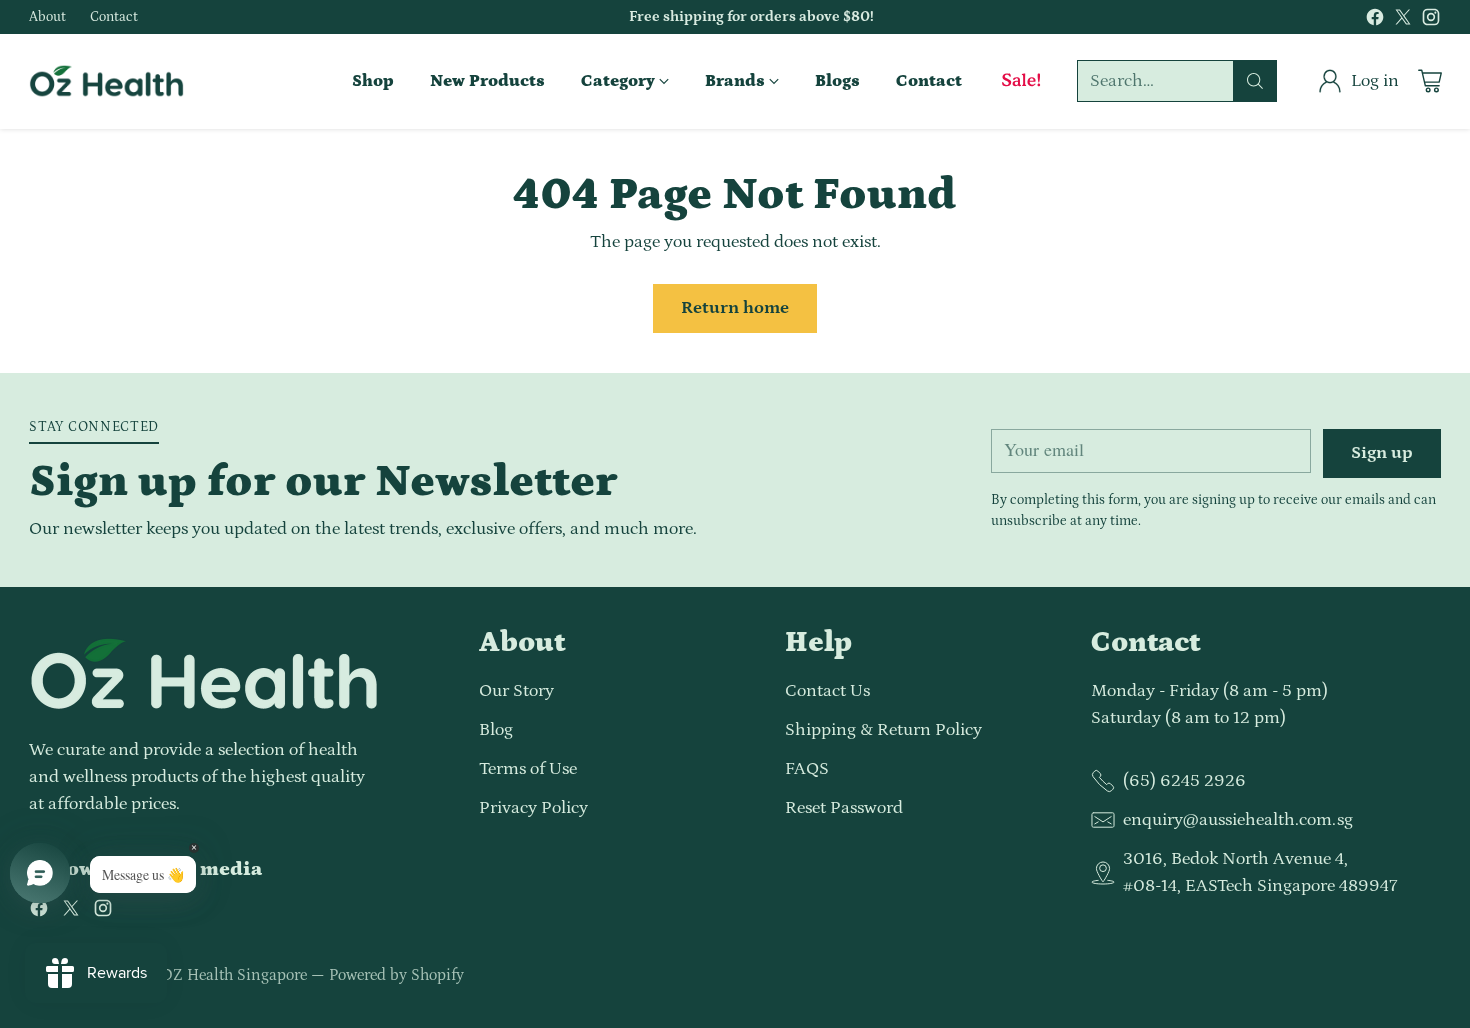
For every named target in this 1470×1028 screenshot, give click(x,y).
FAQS (807, 769)
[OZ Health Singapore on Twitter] (1403, 21)
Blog (496, 730)
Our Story (516, 691)
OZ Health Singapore (234, 975)
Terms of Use (528, 769)
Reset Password (844, 808)
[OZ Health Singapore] (106, 81)
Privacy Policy (533, 808)
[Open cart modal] (1430, 81)
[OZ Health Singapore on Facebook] (1375, 21)
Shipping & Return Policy (883, 730)
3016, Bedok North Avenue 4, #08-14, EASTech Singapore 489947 (1260, 872)
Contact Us (827, 691)
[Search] (1255, 81)
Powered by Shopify (396, 975)
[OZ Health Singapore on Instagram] (1431, 21)
